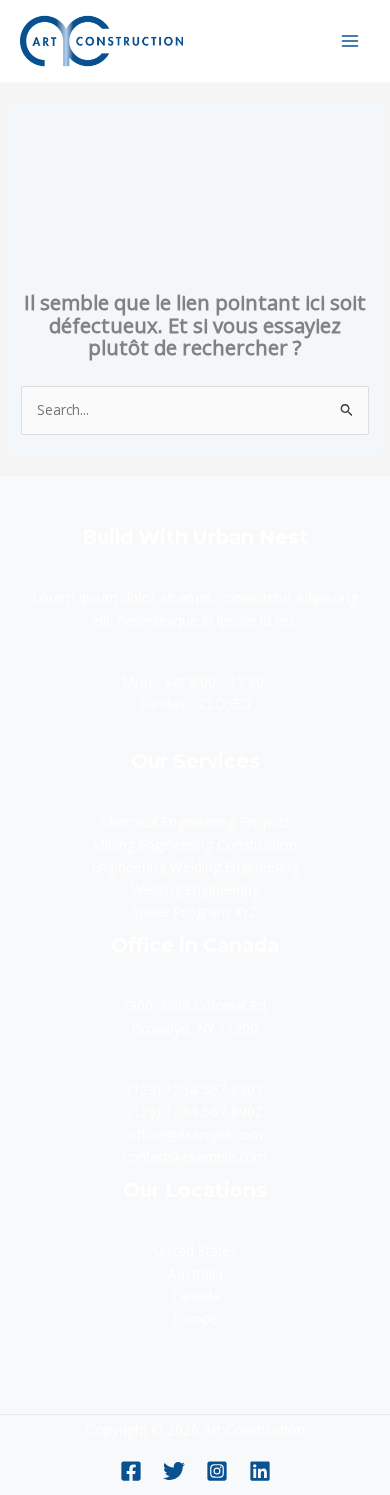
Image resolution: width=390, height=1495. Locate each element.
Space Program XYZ (195, 911)
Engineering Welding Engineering (195, 866)
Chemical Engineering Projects (195, 821)
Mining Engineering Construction (195, 844)
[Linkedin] (260, 1471)
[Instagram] (217, 1471)
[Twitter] (174, 1471)
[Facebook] (131, 1471)
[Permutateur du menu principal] (350, 40)
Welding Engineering (195, 889)
